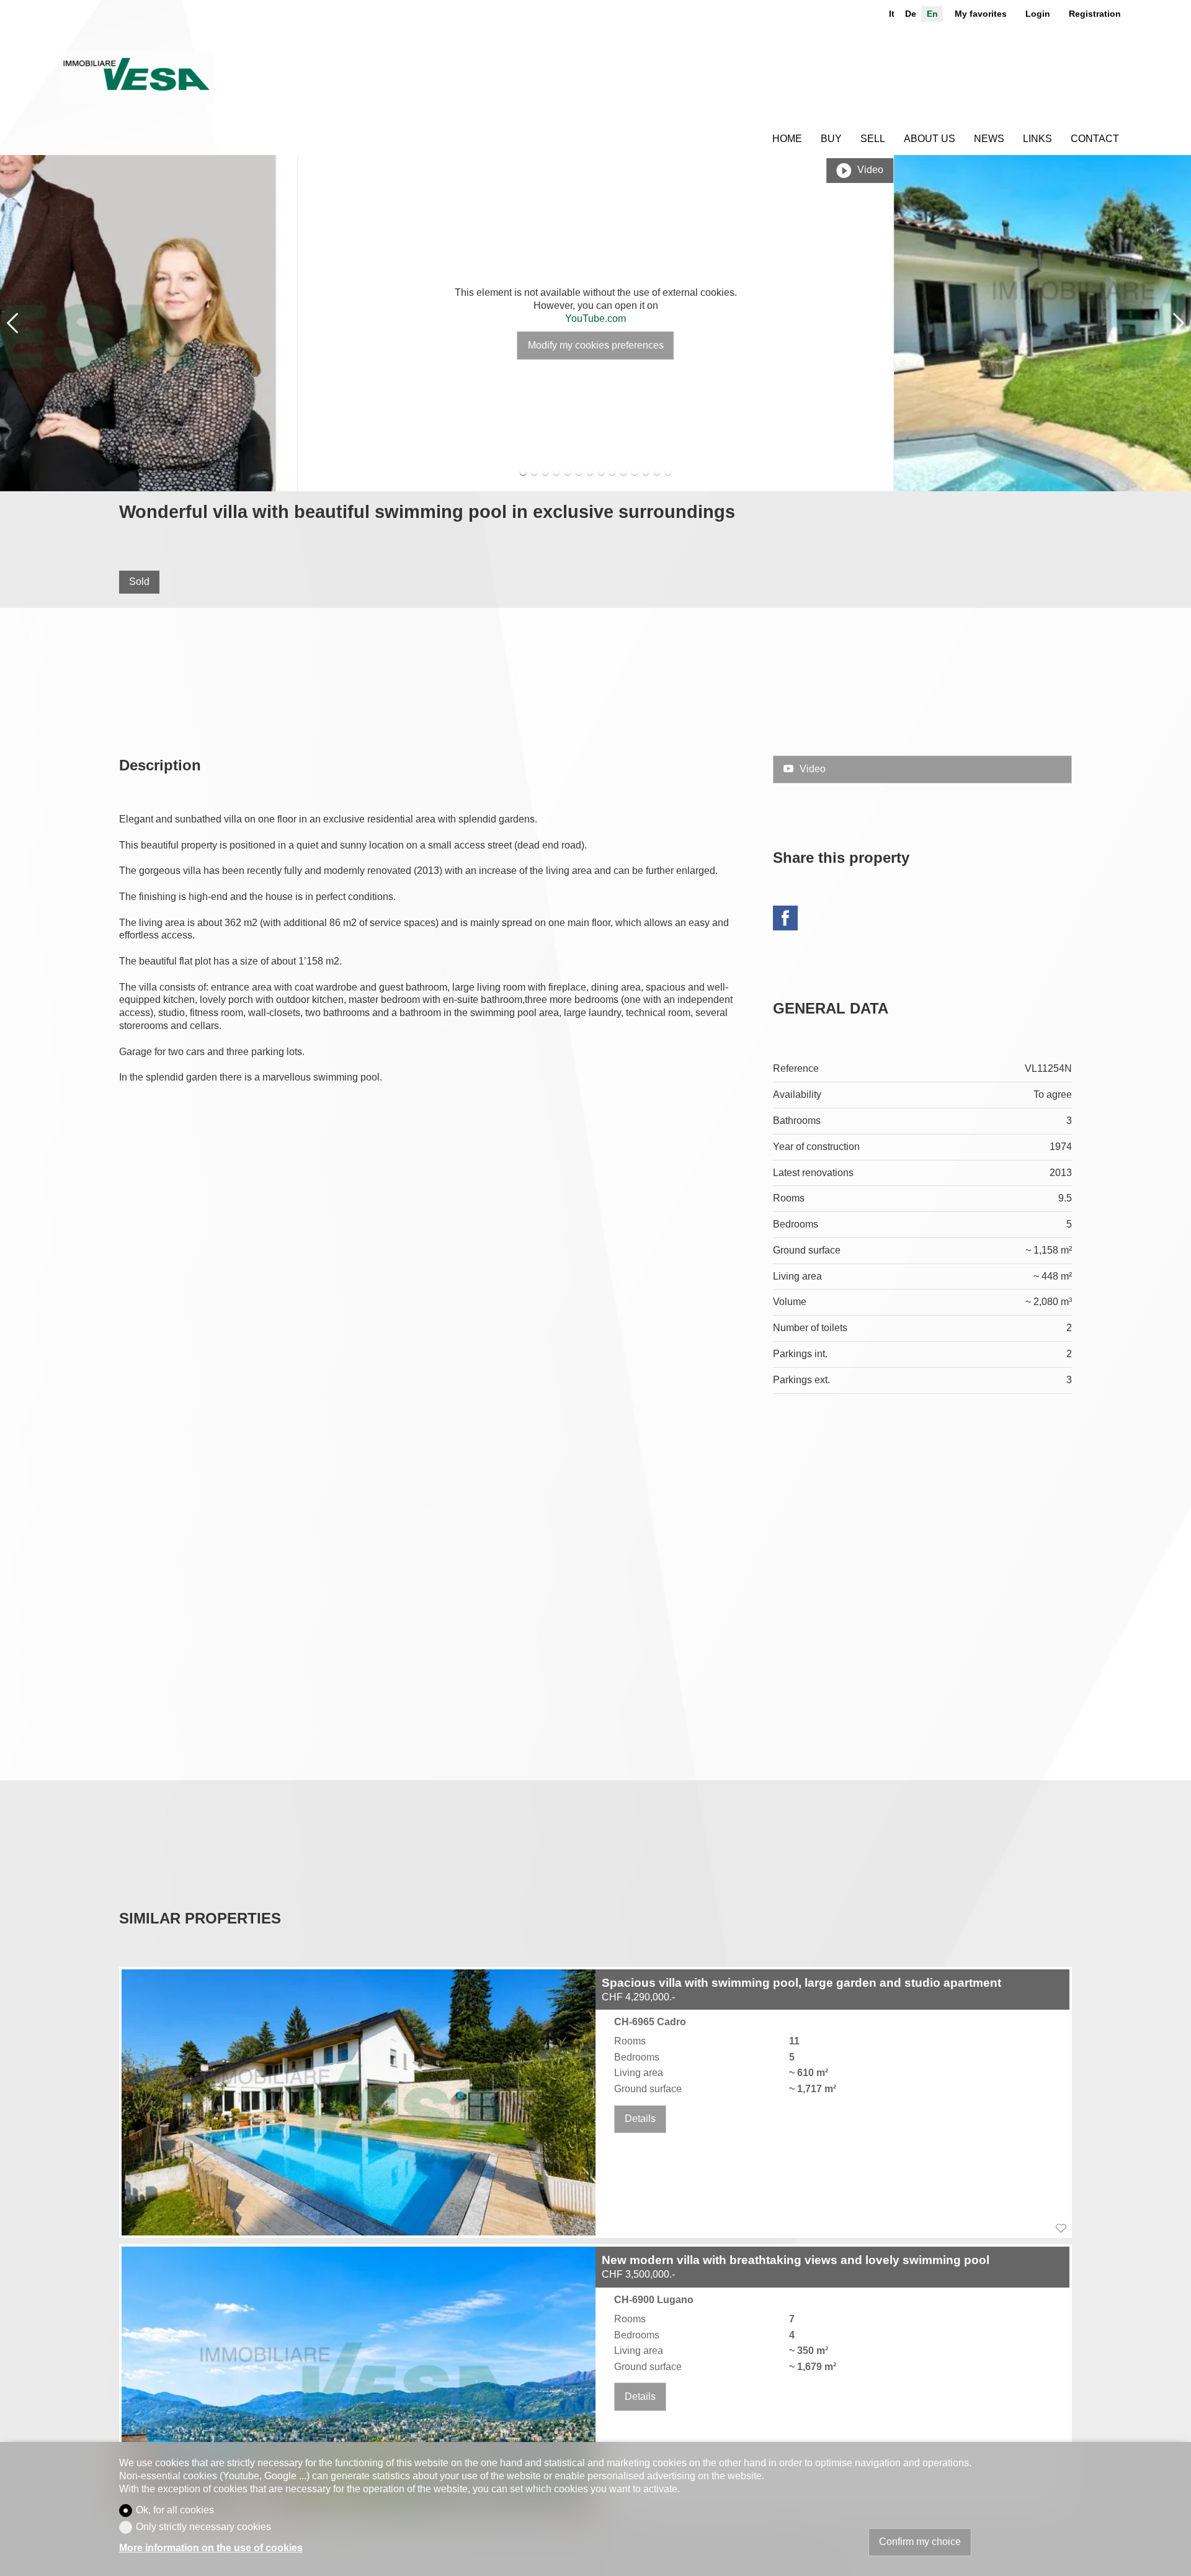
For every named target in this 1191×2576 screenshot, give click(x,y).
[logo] (137, 78)
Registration (1095, 14)
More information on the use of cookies (211, 2548)
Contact (1095, 139)
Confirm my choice (920, 2542)
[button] (12, 323)
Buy (831, 139)
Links (1037, 139)
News (989, 139)
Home (787, 139)
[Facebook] (785, 920)
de (911, 14)
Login (1038, 14)
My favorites (981, 14)
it (892, 14)
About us (930, 139)
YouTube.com (595, 319)
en (932, 14)
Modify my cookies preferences (596, 345)
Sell (873, 139)
